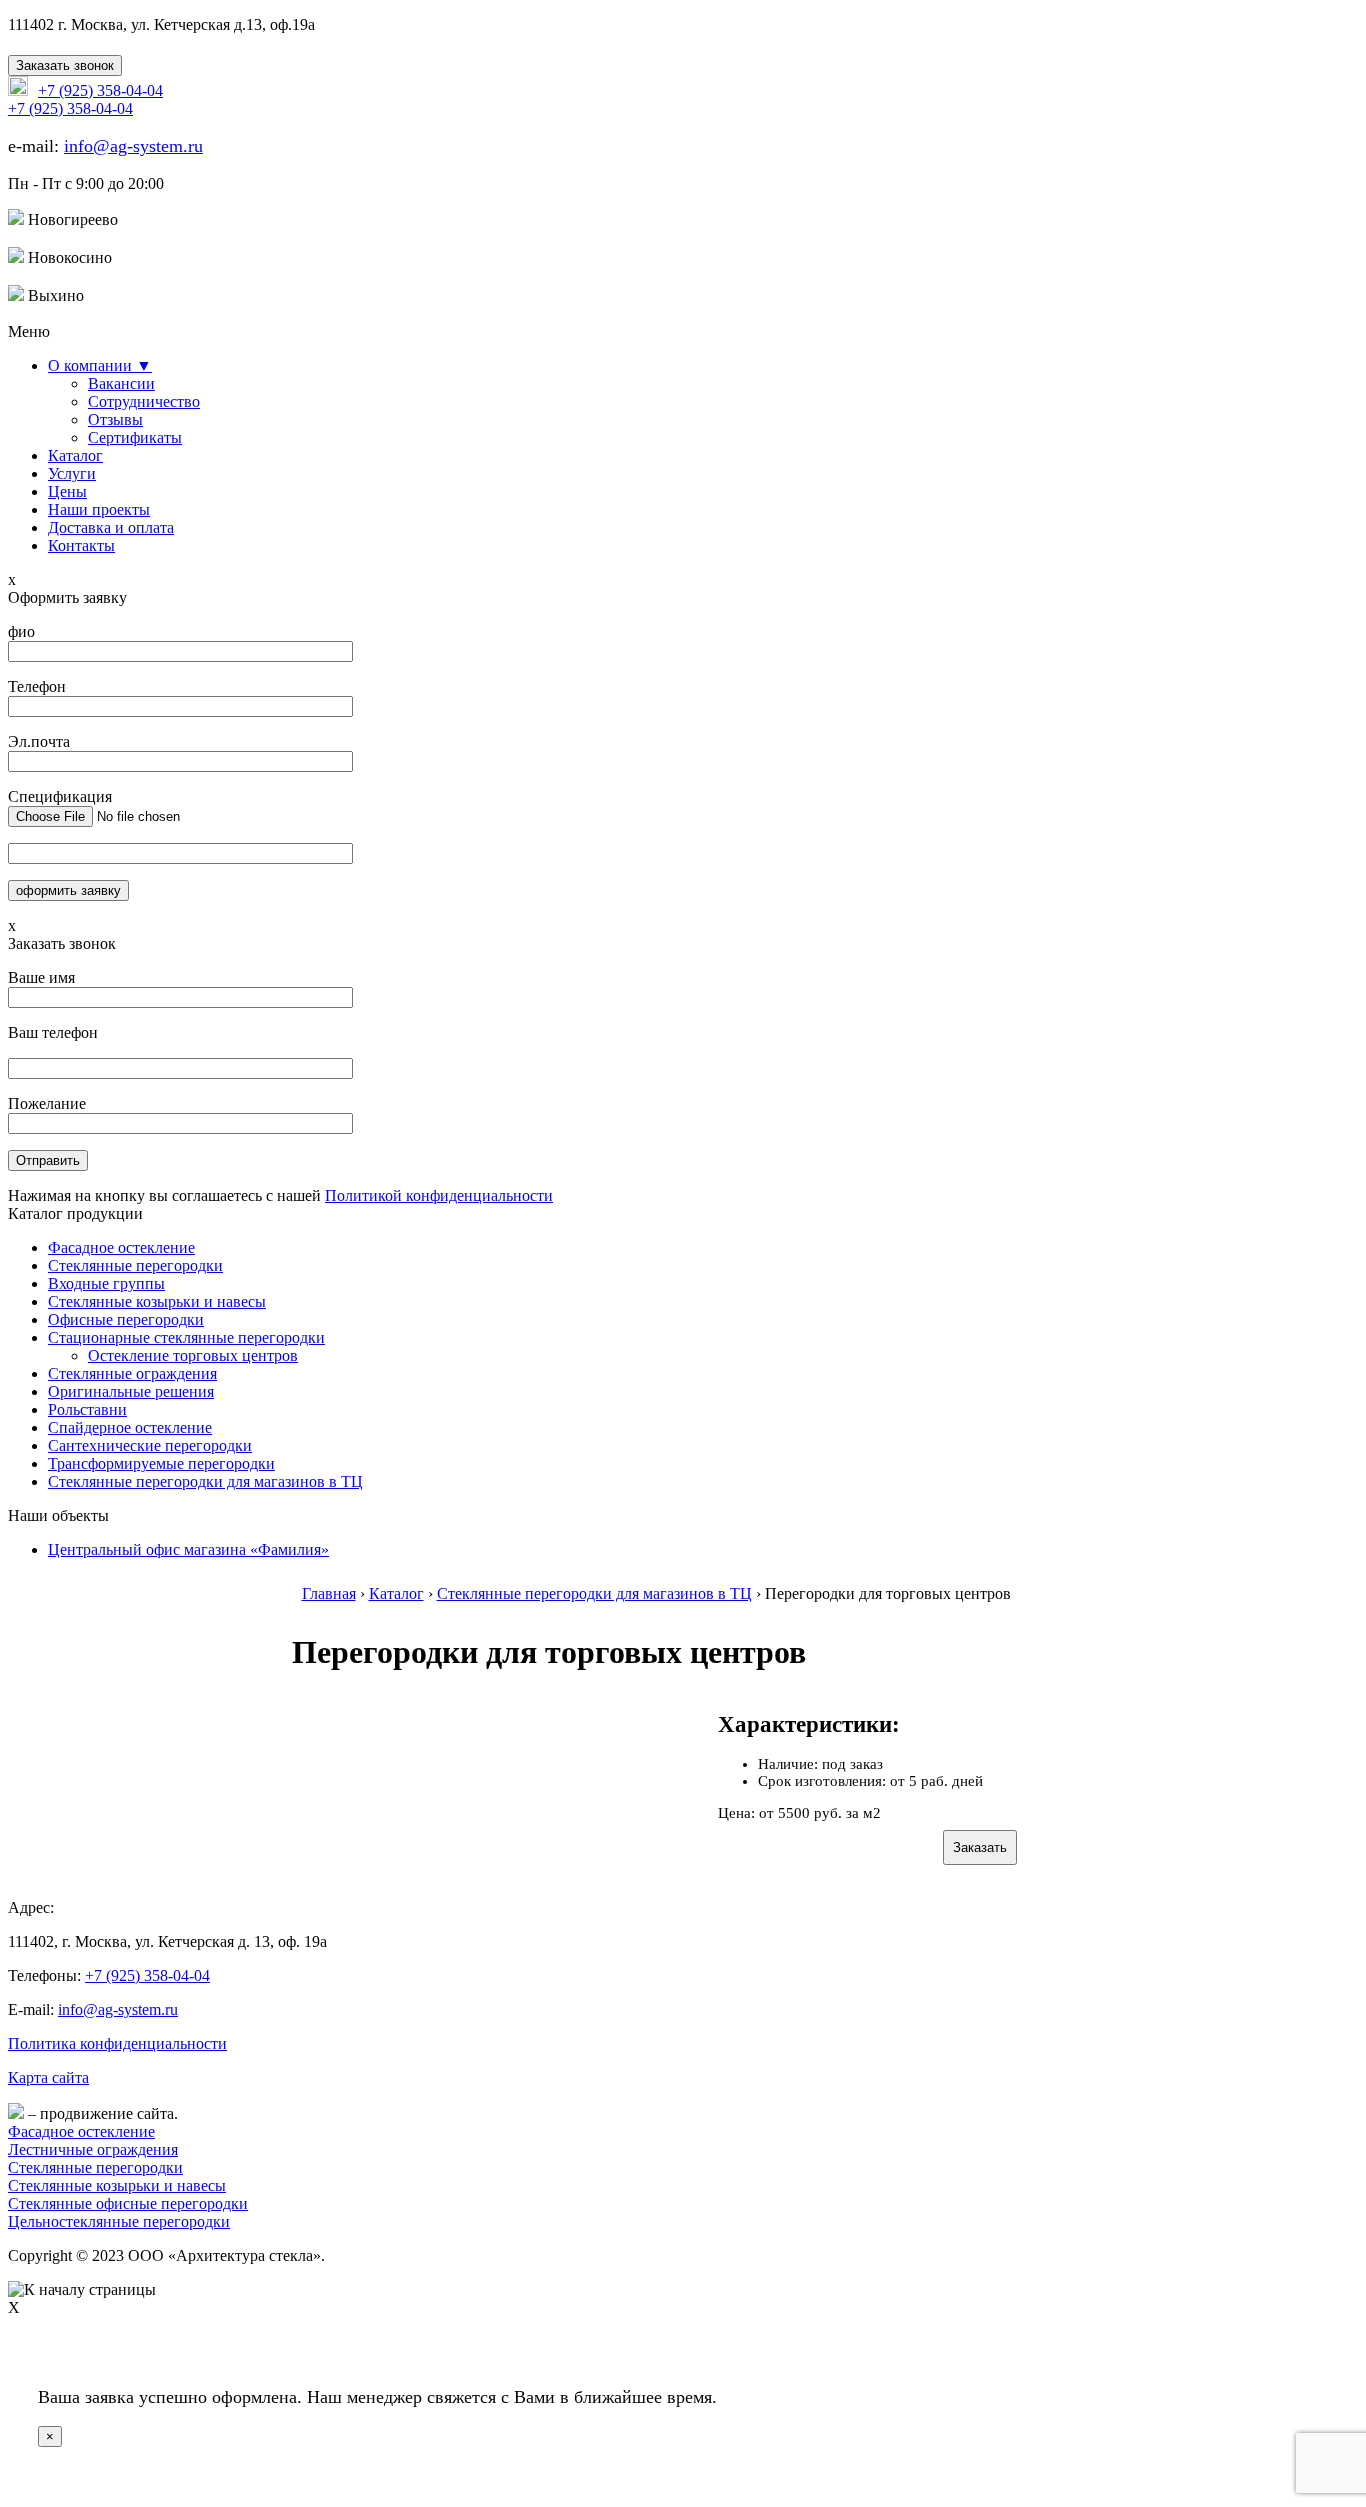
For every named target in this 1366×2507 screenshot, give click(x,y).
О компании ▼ (100, 365)
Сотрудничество (144, 401)
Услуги (72, 473)
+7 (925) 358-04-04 (147, 1975)
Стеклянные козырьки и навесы (157, 1301)
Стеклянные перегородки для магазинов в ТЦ (205, 1481)
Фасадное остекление (121, 1247)
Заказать (980, 1847)
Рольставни (87, 1409)
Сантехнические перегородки (150, 1445)
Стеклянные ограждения (132, 1373)
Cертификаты (135, 437)
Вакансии (121, 383)
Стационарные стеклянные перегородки (186, 1337)
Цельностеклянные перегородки (119, 2221)
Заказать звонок (65, 65)
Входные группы (106, 1283)
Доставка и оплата (111, 527)
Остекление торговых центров (193, 1355)
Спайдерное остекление (130, 1427)
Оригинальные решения (131, 1391)
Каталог (75, 455)
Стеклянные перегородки (135, 1265)
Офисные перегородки (126, 1319)
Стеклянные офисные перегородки (128, 2203)
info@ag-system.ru (133, 146)
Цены (67, 491)
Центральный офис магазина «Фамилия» (188, 1549)
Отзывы (115, 419)
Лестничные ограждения (93, 2149)
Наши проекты (99, 509)
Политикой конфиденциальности (439, 1195)
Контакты (81, 545)
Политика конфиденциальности (117, 2043)
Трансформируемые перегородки (161, 1463)
